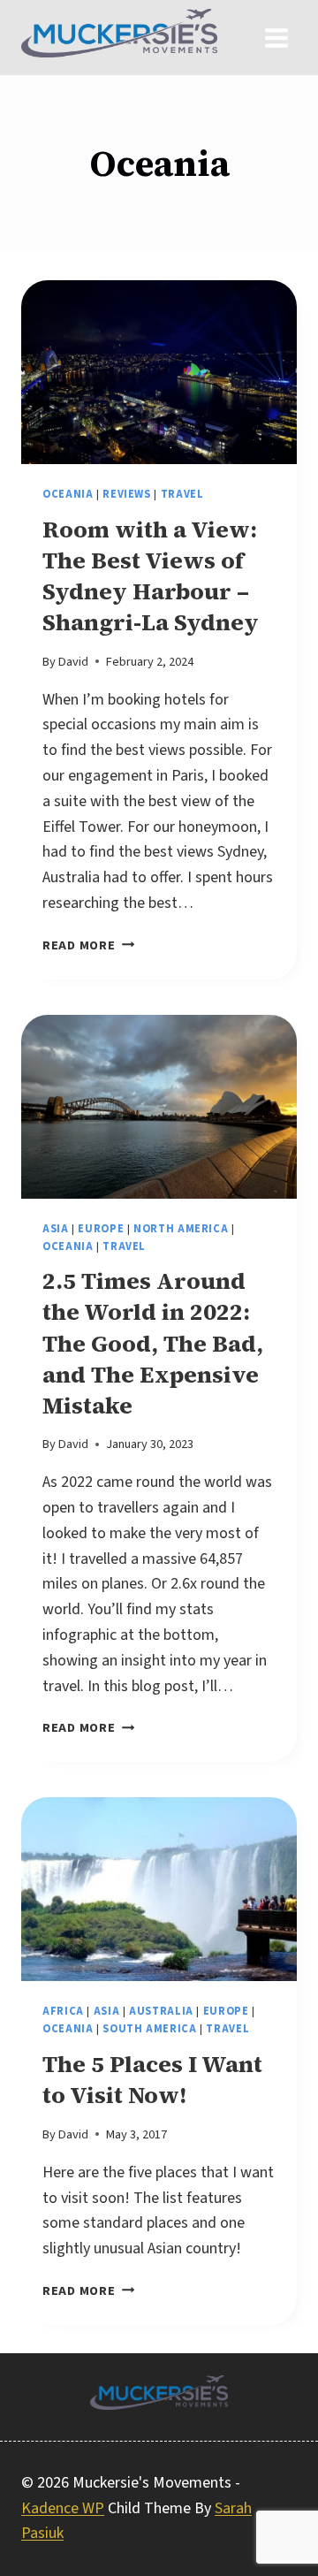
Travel (182, 494)
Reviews (126, 494)
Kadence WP (63, 2508)
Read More (88, 945)
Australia (161, 2011)
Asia (56, 1229)
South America (149, 2029)
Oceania (68, 494)
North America (181, 1229)
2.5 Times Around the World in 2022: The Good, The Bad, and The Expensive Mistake (153, 1343)
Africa (63, 2011)
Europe (101, 1229)
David (73, 662)
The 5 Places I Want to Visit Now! (152, 2080)
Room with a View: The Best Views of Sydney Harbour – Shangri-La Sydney (151, 576)
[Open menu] (276, 38)
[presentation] (159, 372)
